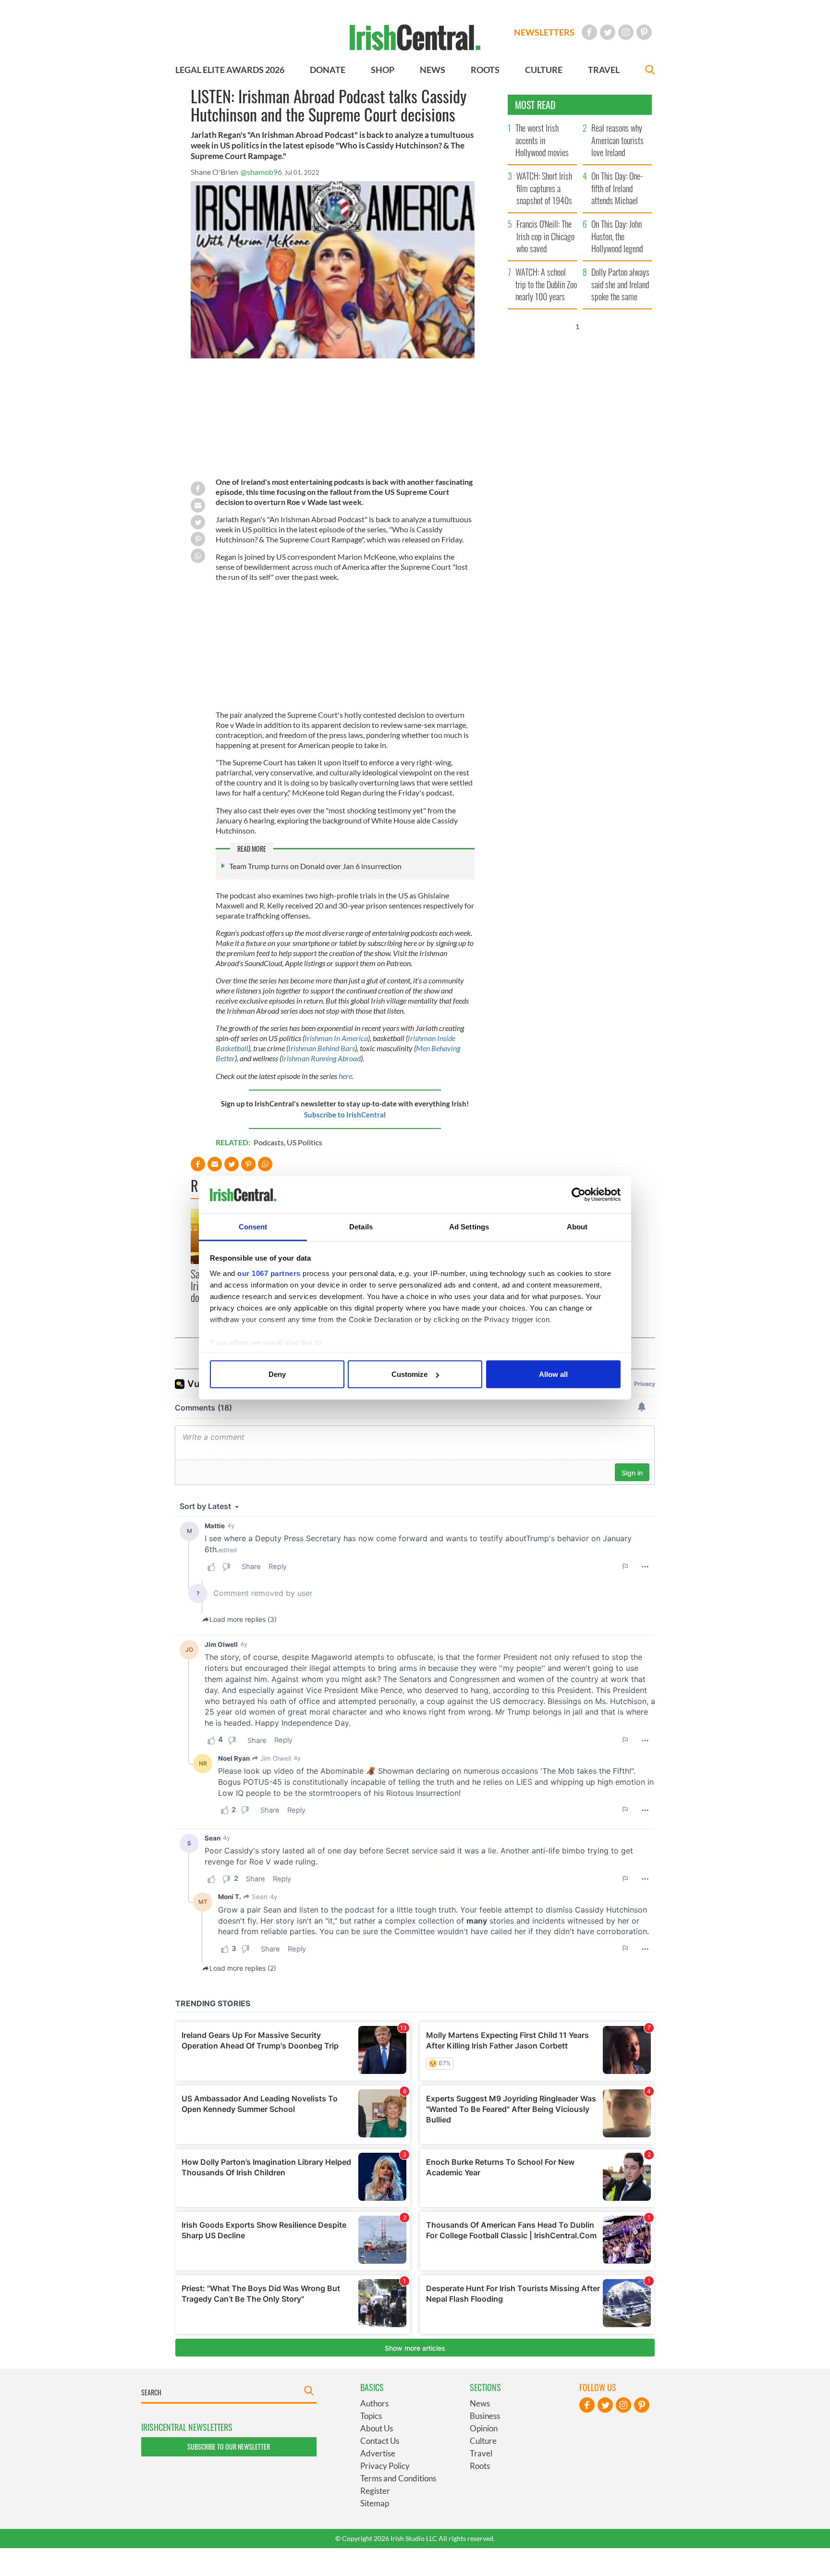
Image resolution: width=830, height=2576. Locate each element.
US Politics (305, 1142)
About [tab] (577, 1226)
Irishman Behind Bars (322, 1048)
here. (346, 1076)
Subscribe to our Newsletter (229, 2447)
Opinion (484, 2428)
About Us (377, 2428)
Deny (277, 1374)
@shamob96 (261, 172)
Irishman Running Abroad (321, 1058)
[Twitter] (608, 32)
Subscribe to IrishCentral (345, 1115)
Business (485, 2416)
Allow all (553, 1374)
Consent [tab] (253, 1226)
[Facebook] (589, 32)
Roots (480, 2466)
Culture (483, 2441)
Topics (371, 2416)
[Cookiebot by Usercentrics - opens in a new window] (579, 1195)
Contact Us (380, 2441)
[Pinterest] (644, 32)
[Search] (650, 71)
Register (375, 2491)
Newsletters (544, 32)
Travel (481, 2453)
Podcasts (269, 1142)
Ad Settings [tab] (469, 1226)
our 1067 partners (269, 1273)
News (480, 2403)
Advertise (378, 2453)
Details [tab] (361, 1226)
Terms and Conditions (398, 2478)
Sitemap (375, 2503)
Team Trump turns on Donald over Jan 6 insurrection (315, 866)
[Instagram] (626, 32)
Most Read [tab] (535, 105)
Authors (374, 2403)
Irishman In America (336, 1038)
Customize (409, 1374)
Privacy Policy (385, 2466)
